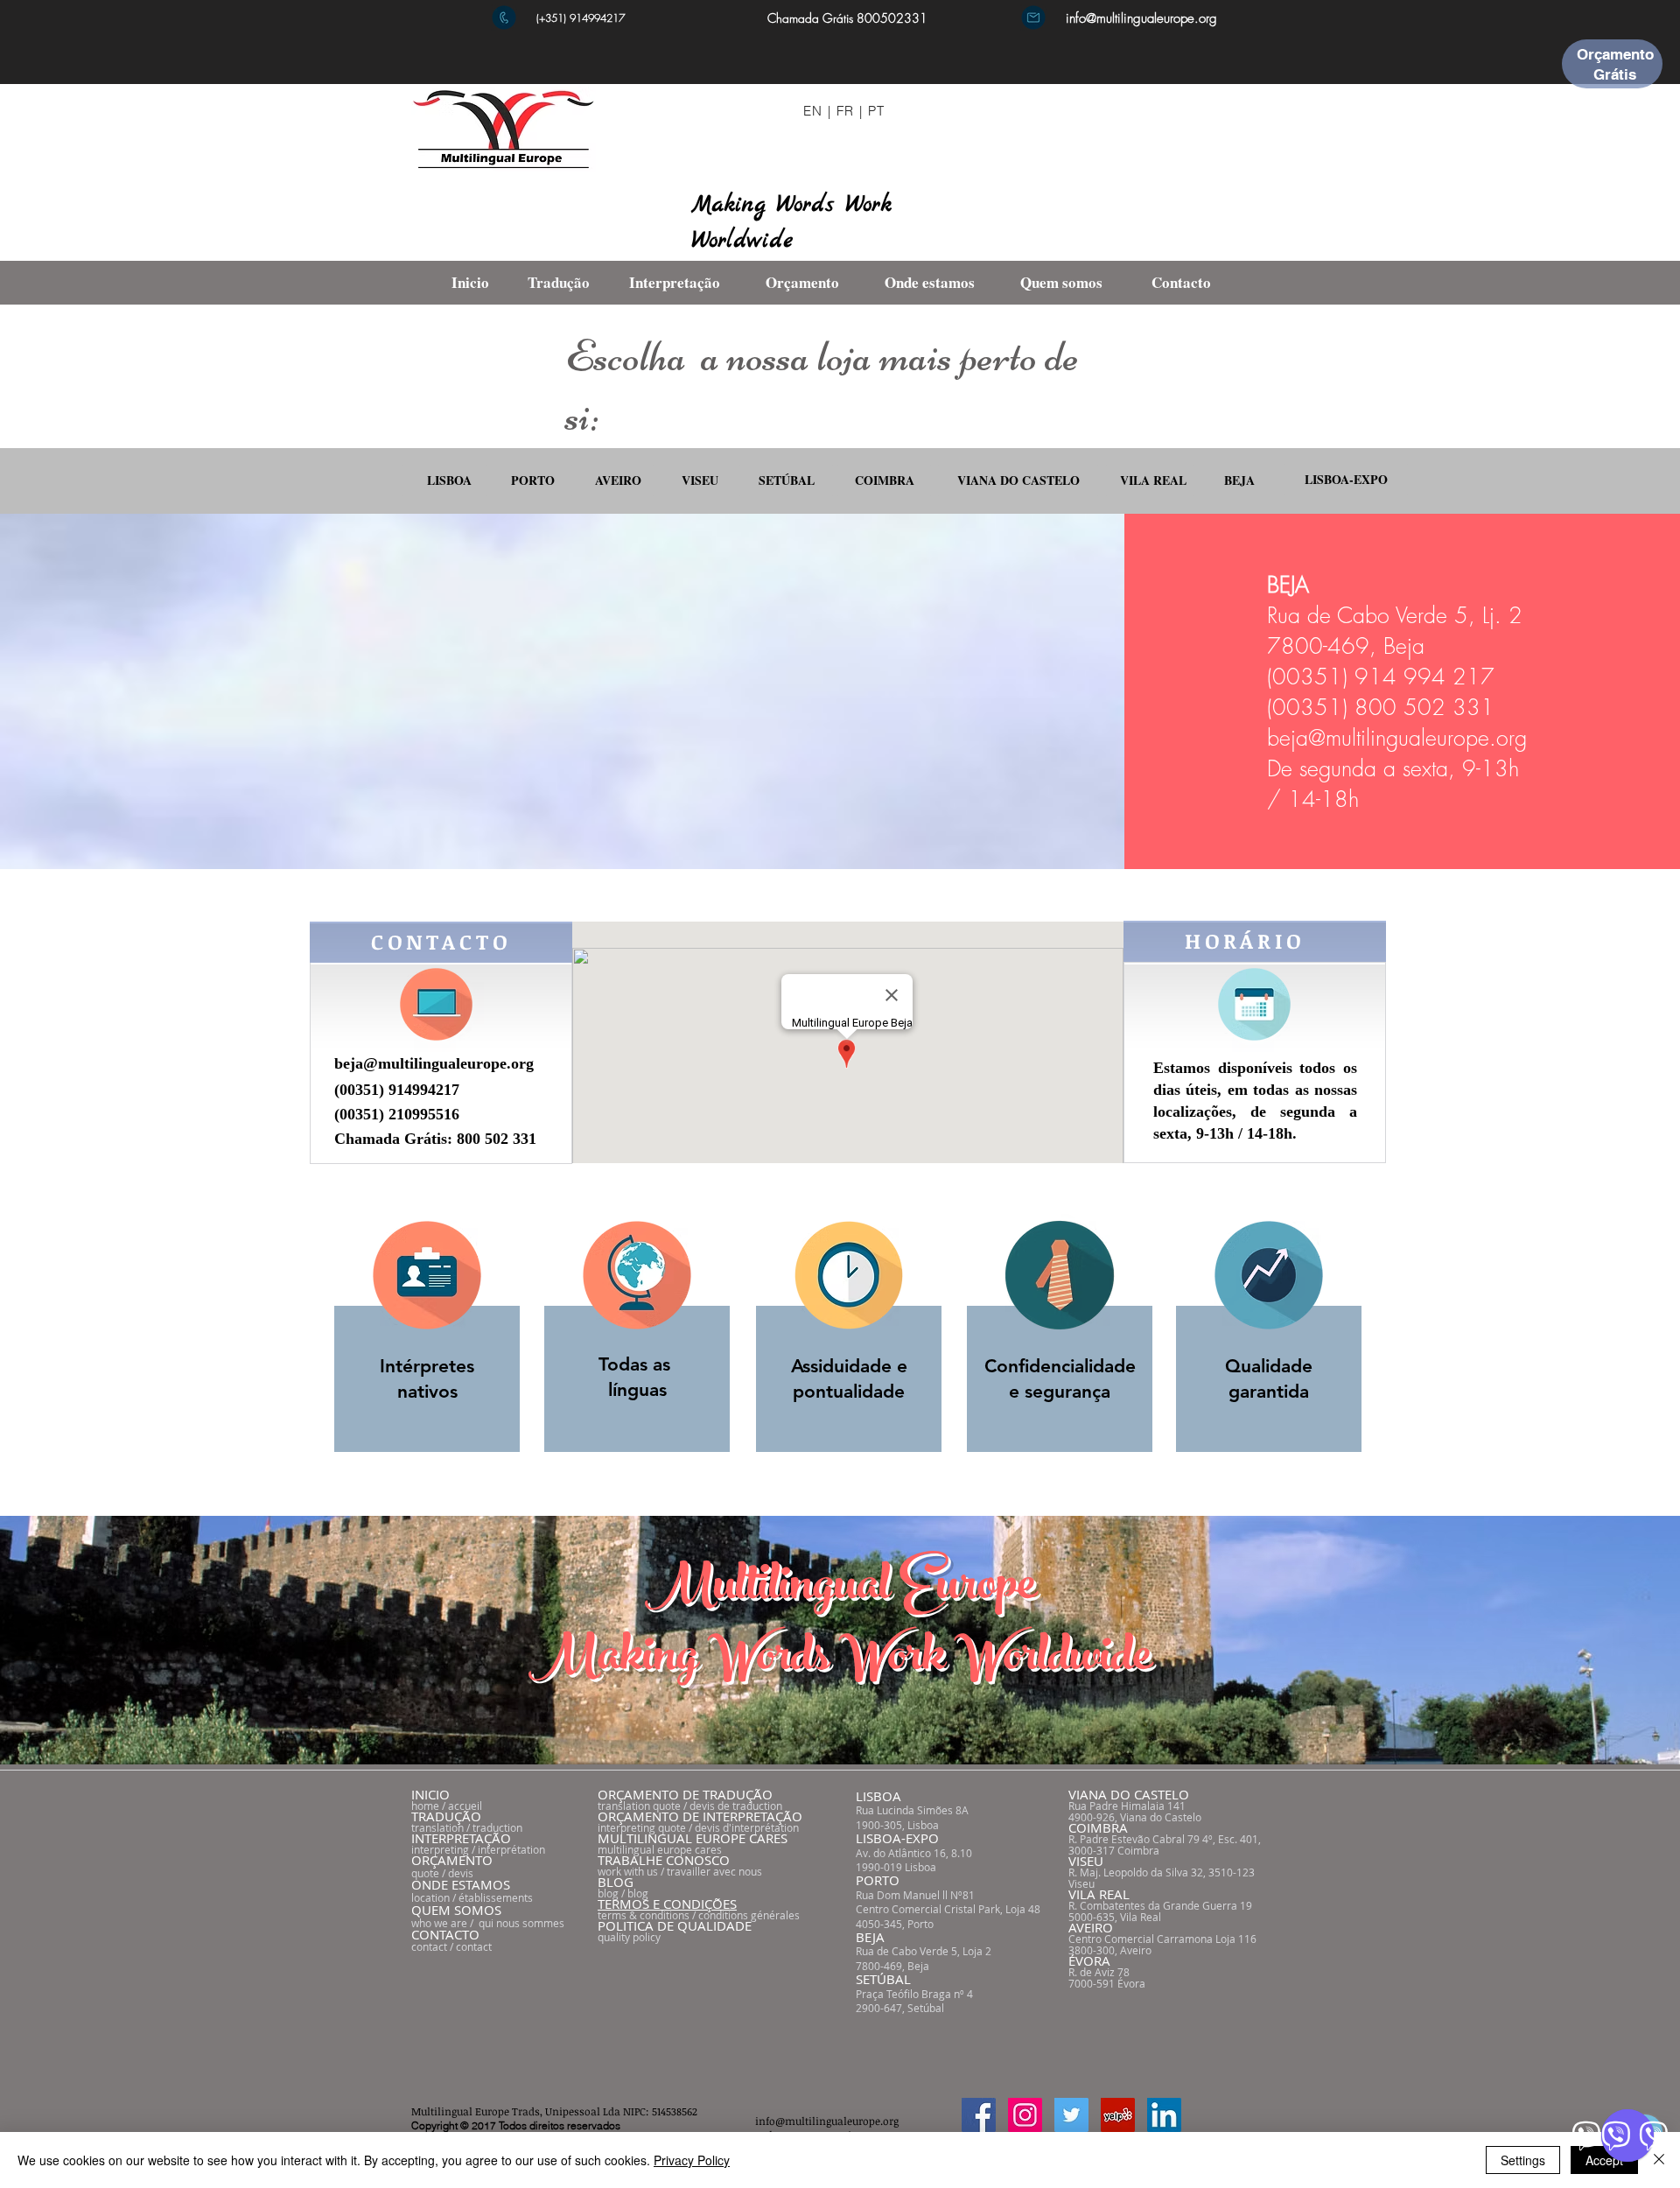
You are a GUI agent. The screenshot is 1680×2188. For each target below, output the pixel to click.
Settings (1523, 2160)
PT (877, 111)
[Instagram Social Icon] (1025, 2115)
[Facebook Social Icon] (979, 2115)
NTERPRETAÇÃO (463, 1838)
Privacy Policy (692, 2160)
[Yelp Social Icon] (1118, 2115)
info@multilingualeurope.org (1141, 18)
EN (813, 111)
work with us (628, 1871)
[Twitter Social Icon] (1071, 2115)
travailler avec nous (714, 1871)
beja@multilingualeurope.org (1397, 738)
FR (846, 111)
